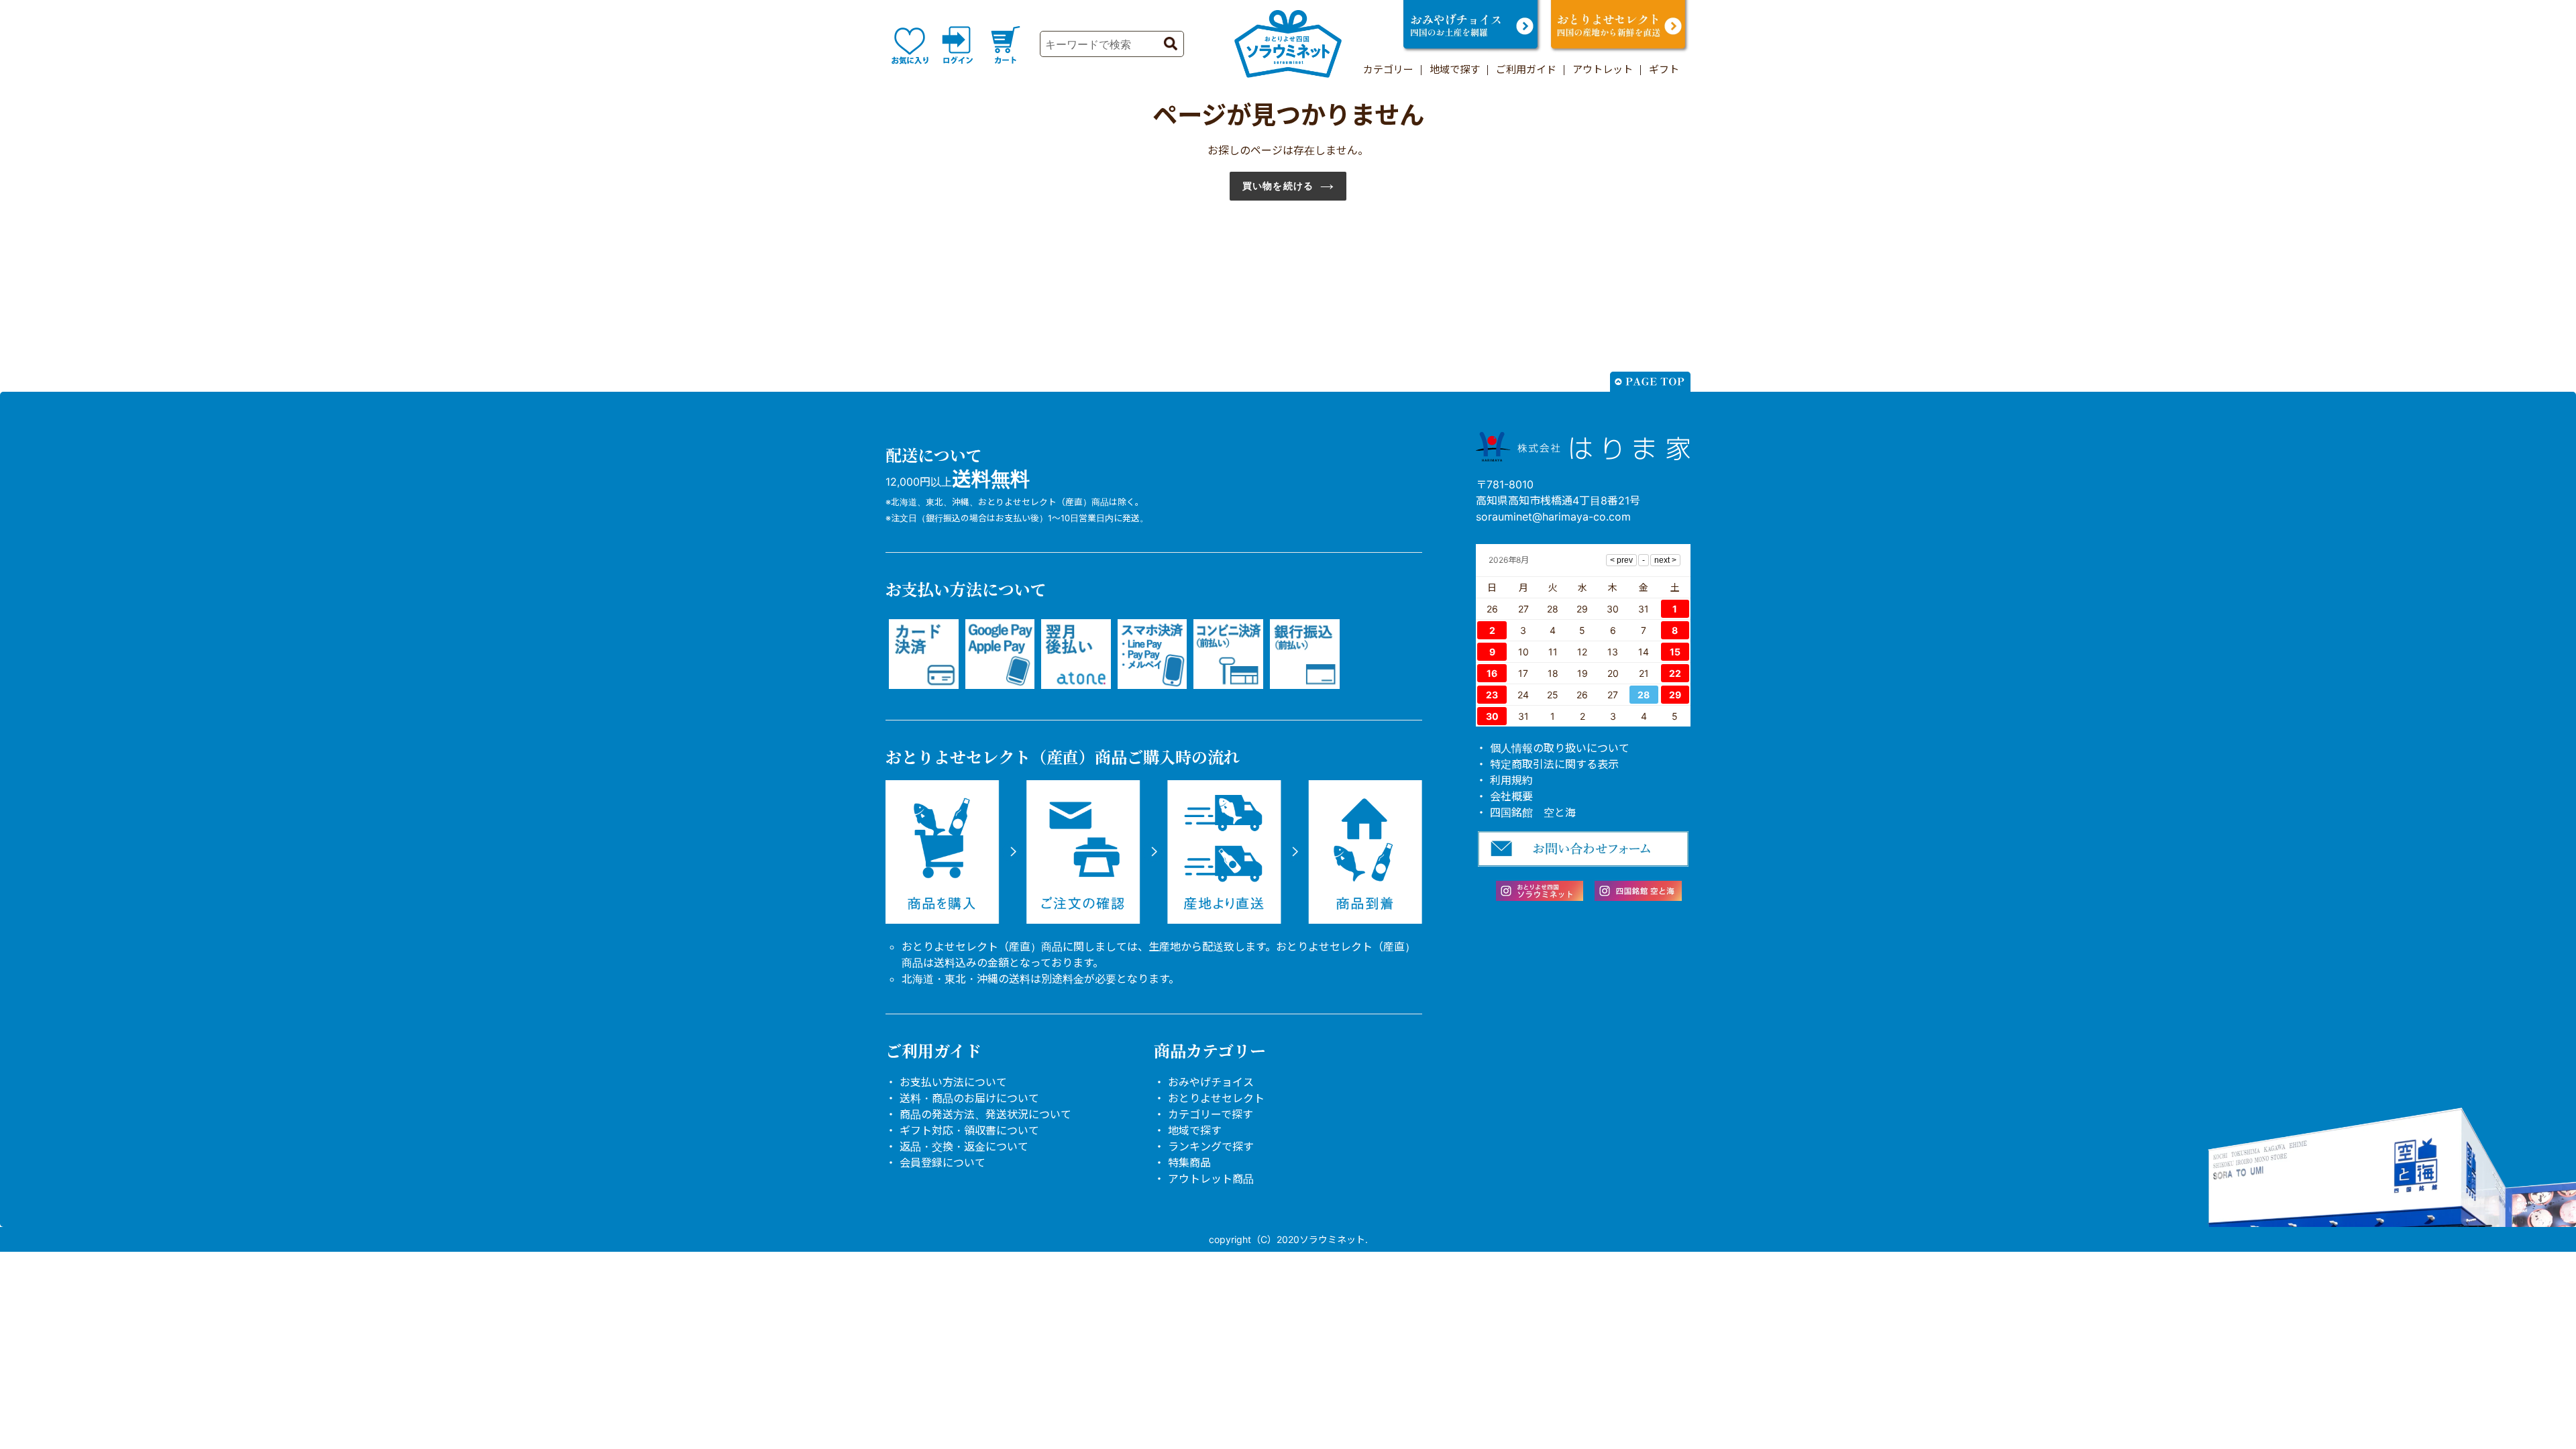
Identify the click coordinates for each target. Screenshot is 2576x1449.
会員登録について (943, 1163)
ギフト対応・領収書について (969, 1130)
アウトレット (1603, 69)
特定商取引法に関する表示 (1554, 764)
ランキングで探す (1211, 1146)
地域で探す (1455, 69)
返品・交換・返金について (964, 1146)
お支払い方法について (953, 1082)
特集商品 (1189, 1163)
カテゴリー (1388, 69)
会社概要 (1511, 796)
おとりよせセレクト (1216, 1098)
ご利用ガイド (1526, 69)
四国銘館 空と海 (1533, 812)
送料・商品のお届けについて (969, 1098)
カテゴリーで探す (1211, 1114)
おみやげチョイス (1211, 1082)
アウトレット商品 (1211, 1179)
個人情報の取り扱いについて (1560, 748)
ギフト (1664, 69)
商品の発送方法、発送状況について (985, 1114)
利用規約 (1511, 780)
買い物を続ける (1278, 186)
